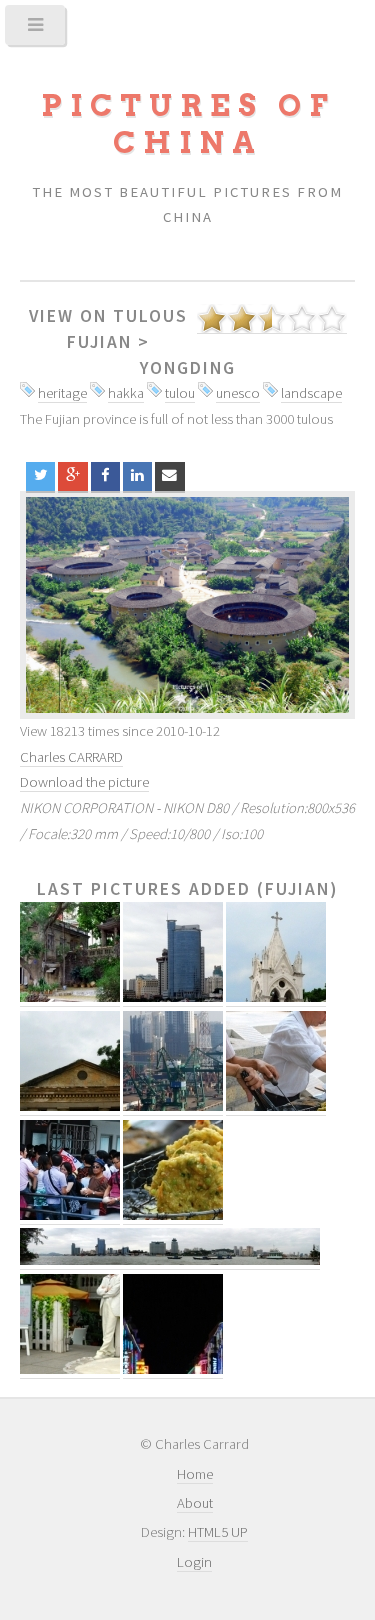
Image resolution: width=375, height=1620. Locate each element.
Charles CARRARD (71, 757)
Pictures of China (188, 124)
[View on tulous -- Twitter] (40, 476)
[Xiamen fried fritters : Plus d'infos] (173, 1215)
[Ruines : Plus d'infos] (70, 1106)
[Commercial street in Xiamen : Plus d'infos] (173, 1369)
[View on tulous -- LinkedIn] (137, 476)
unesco (238, 393)
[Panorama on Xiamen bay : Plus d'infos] (170, 1260)
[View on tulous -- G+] (72, 476)
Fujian (99, 342)
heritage (62, 393)
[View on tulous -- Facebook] (105, 476)
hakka (126, 393)
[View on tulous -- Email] (169, 476)
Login (194, 1562)
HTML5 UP (218, 1532)
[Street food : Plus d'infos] (276, 1106)
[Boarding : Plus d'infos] (70, 1215)
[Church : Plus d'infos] (276, 997)
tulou (180, 393)
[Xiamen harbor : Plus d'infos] (173, 1106)
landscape (311, 393)
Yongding (188, 368)
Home (195, 1474)
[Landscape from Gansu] (187, 605)
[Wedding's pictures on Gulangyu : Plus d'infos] (70, 1369)
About (195, 1503)
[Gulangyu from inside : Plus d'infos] (70, 997)
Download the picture (84, 782)
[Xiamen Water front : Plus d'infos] (173, 997)
